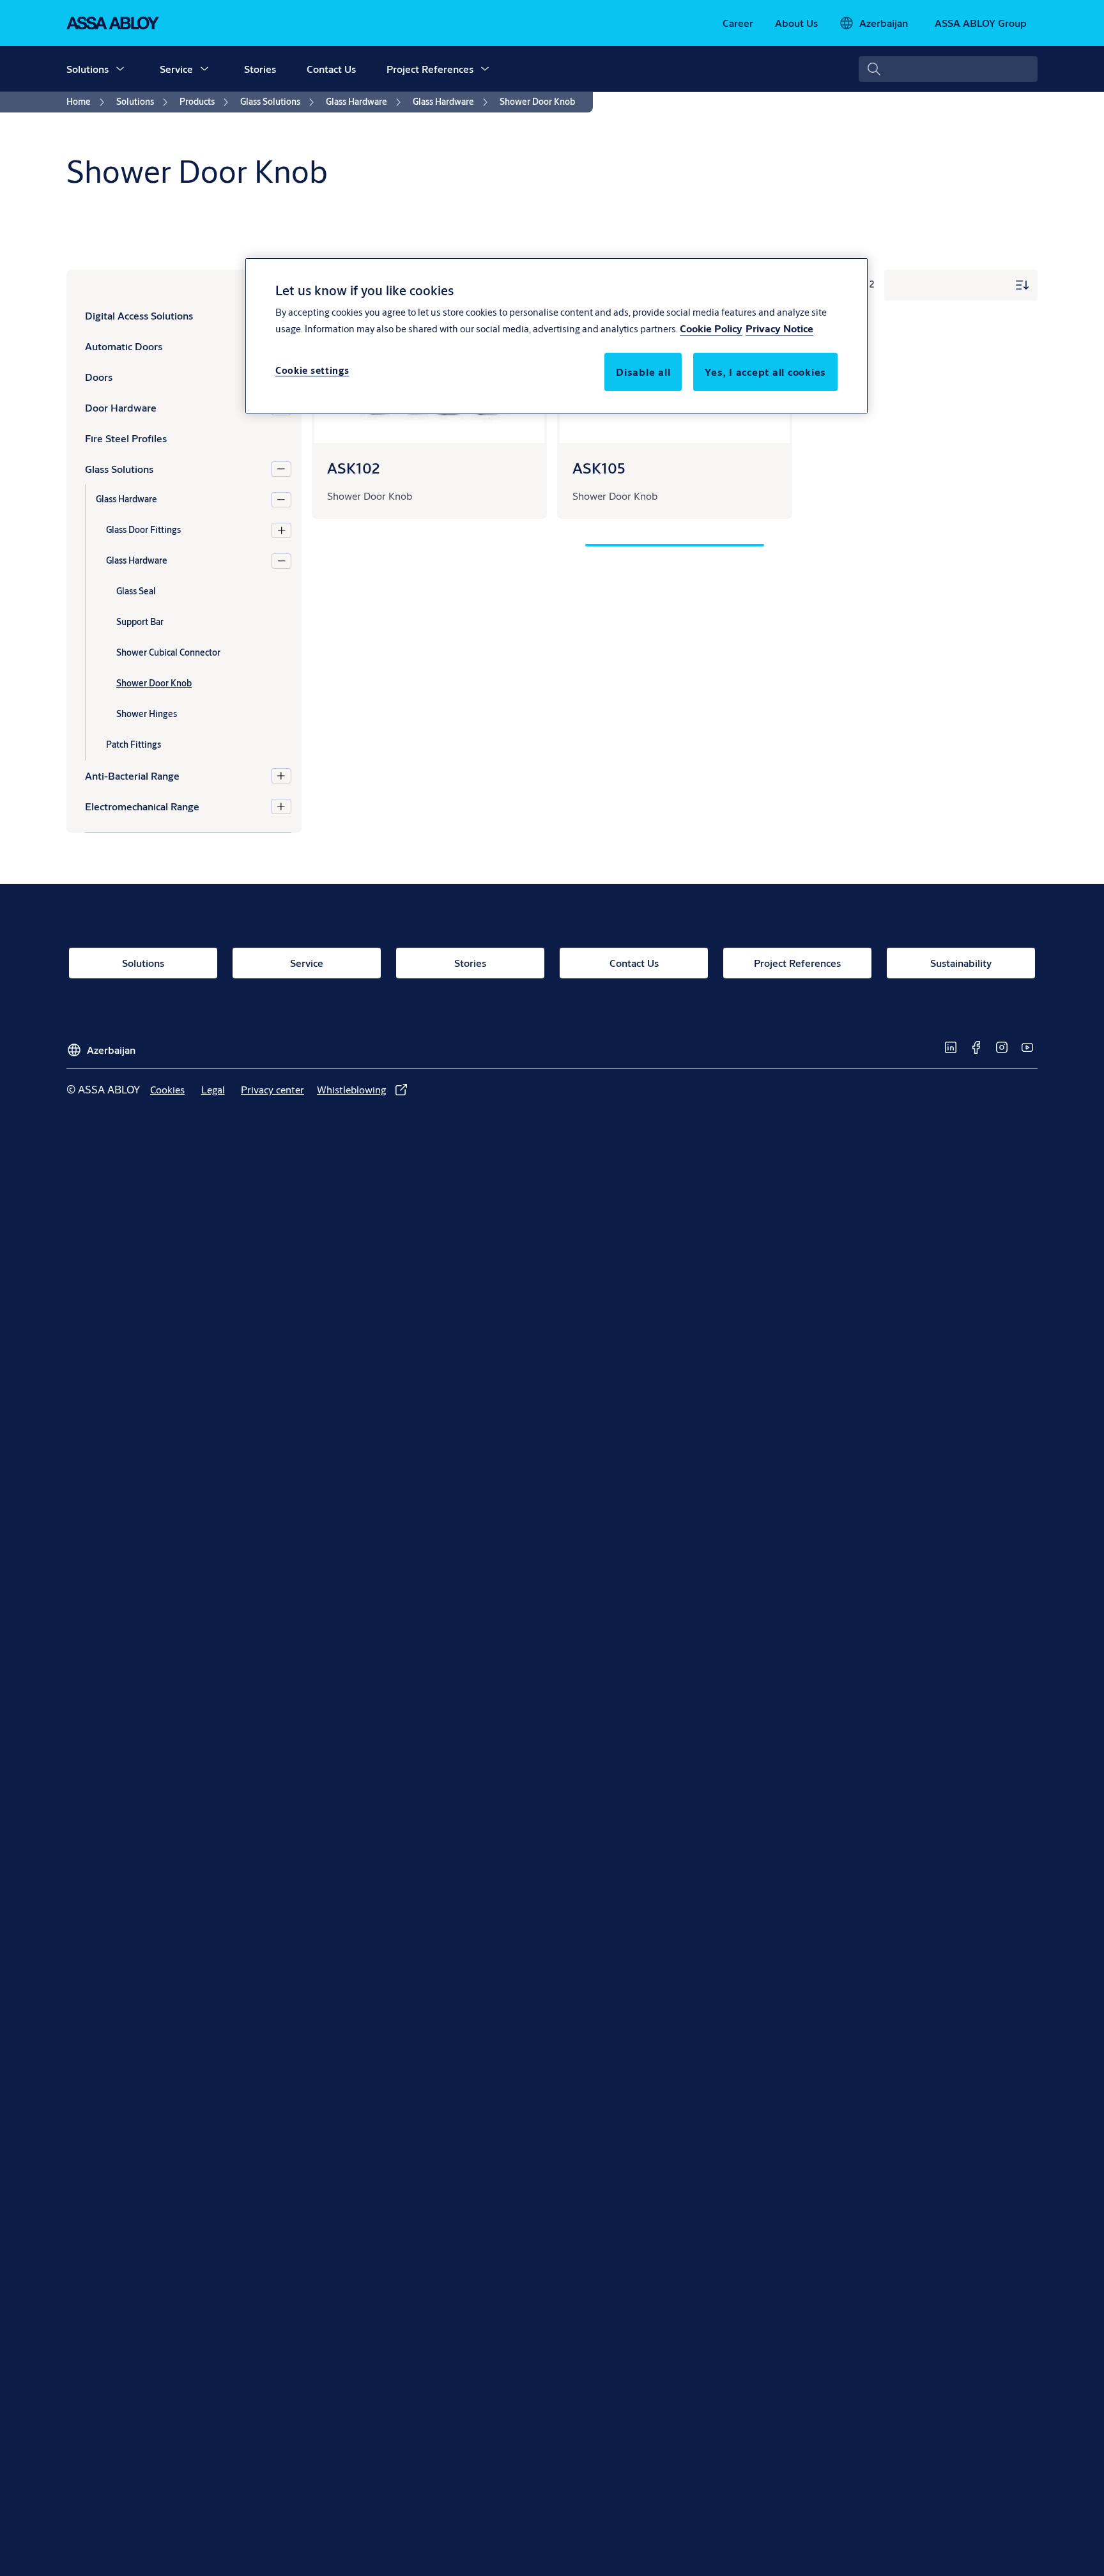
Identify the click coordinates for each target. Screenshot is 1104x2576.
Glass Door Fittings (143, 530)
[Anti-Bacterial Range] (281, 776)
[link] (738, 23)
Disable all (643, 372)
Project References (430, 69)
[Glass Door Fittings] (281, 530)
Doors (99, 377)
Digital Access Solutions (139, 315)
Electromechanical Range (142, 806)
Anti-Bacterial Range (132, 775)
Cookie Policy (711, 329)
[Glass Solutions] (281, 469)
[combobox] (948, 69)
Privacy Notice (779, 329)
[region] (556, 335)
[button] (120, 69)
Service (176, 69)
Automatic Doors (124, 346)
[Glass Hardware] (281, 500)
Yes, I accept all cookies (765, 372)
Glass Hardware (126, 499)
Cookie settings (312, 371)
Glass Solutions (119, 469)
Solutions (88, 69)
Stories (260, 69)
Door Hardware (121, 407)
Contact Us (331, 69)
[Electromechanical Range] (281, 806)
